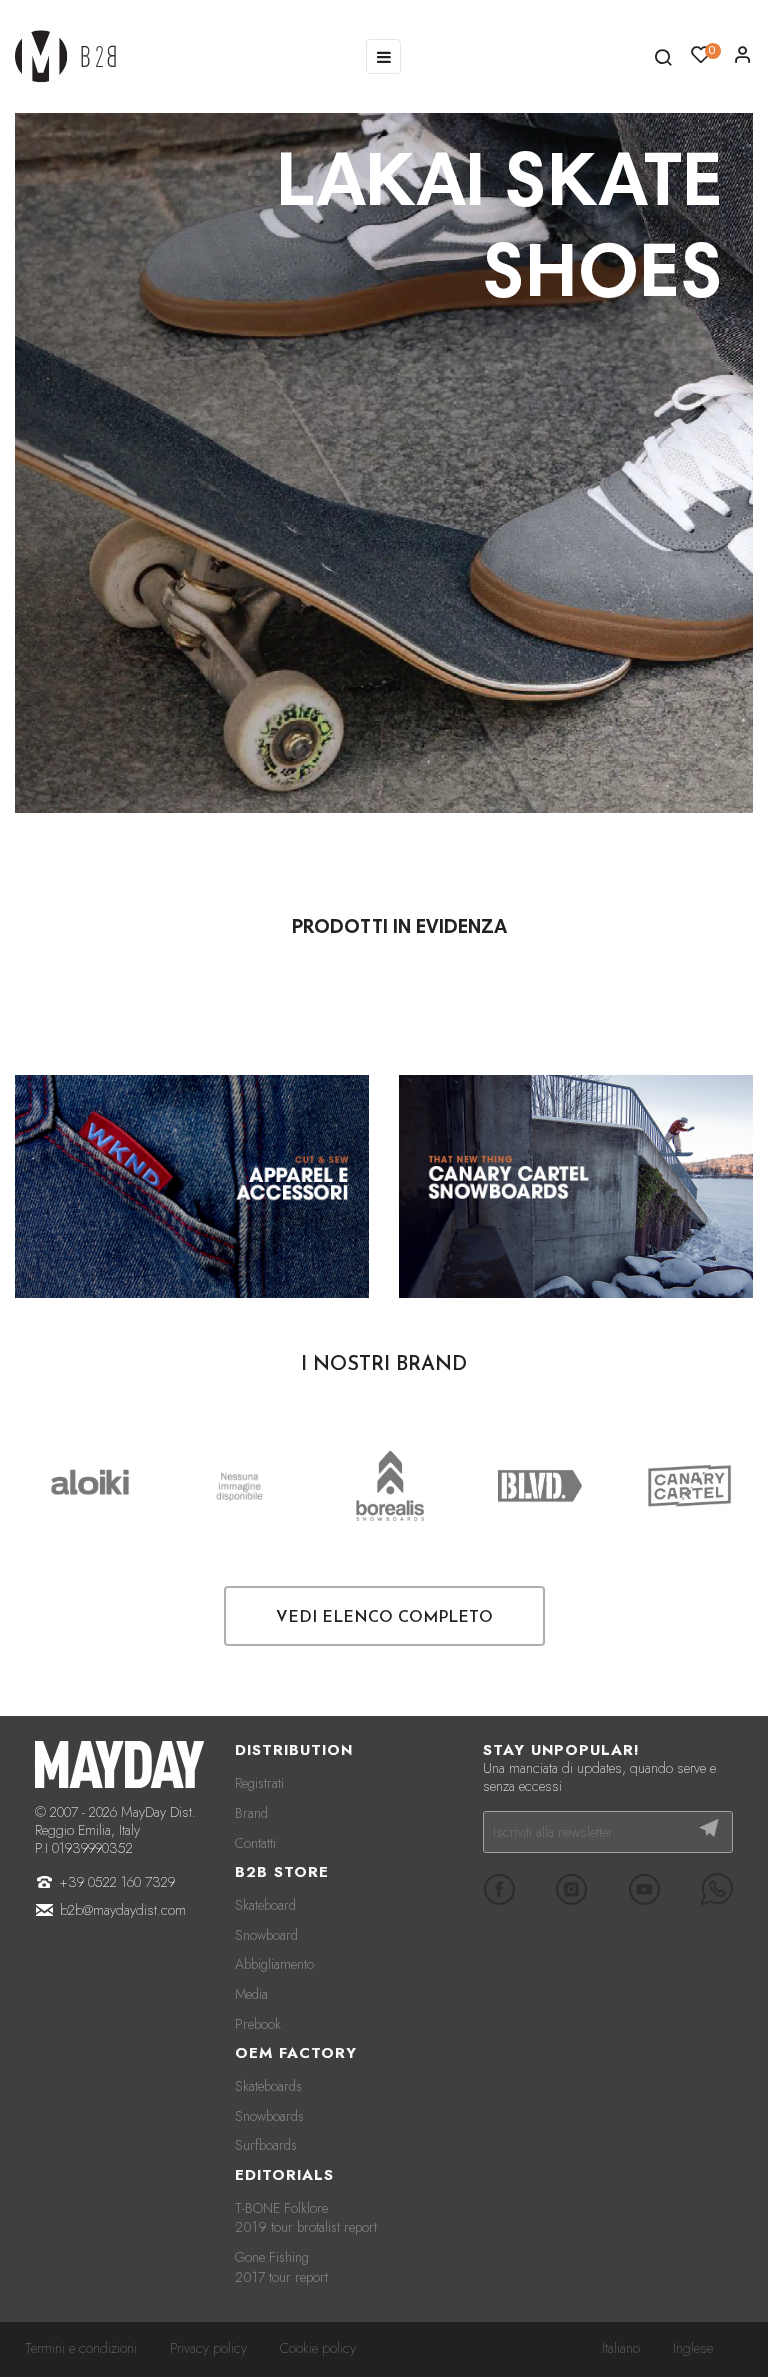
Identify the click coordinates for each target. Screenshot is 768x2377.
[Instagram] (572, 1889)
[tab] (399, 929)
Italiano (621, 2348)
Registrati (259, 1783)
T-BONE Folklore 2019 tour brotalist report (306, 2218)
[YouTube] (644, 1889)
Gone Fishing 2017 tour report (281, 2267)
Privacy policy (208, 2348)
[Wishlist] (743, 60)
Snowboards (269, 2116)
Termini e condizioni (81, 2348)
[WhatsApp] (717, 1889)
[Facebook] (499, 1889)
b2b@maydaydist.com (123, 1910)
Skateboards (268, 2086)
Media (251, 1994)
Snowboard (266, 1935)
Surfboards (266, 2145)
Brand (251, 1813)
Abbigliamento (274, 1964)
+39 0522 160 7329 (117, 1882)
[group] (384, 463)
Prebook (258, 2024)
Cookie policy (318, 2348)
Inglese (693, 2348)
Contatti (255, 1843)
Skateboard (265, 1905)
